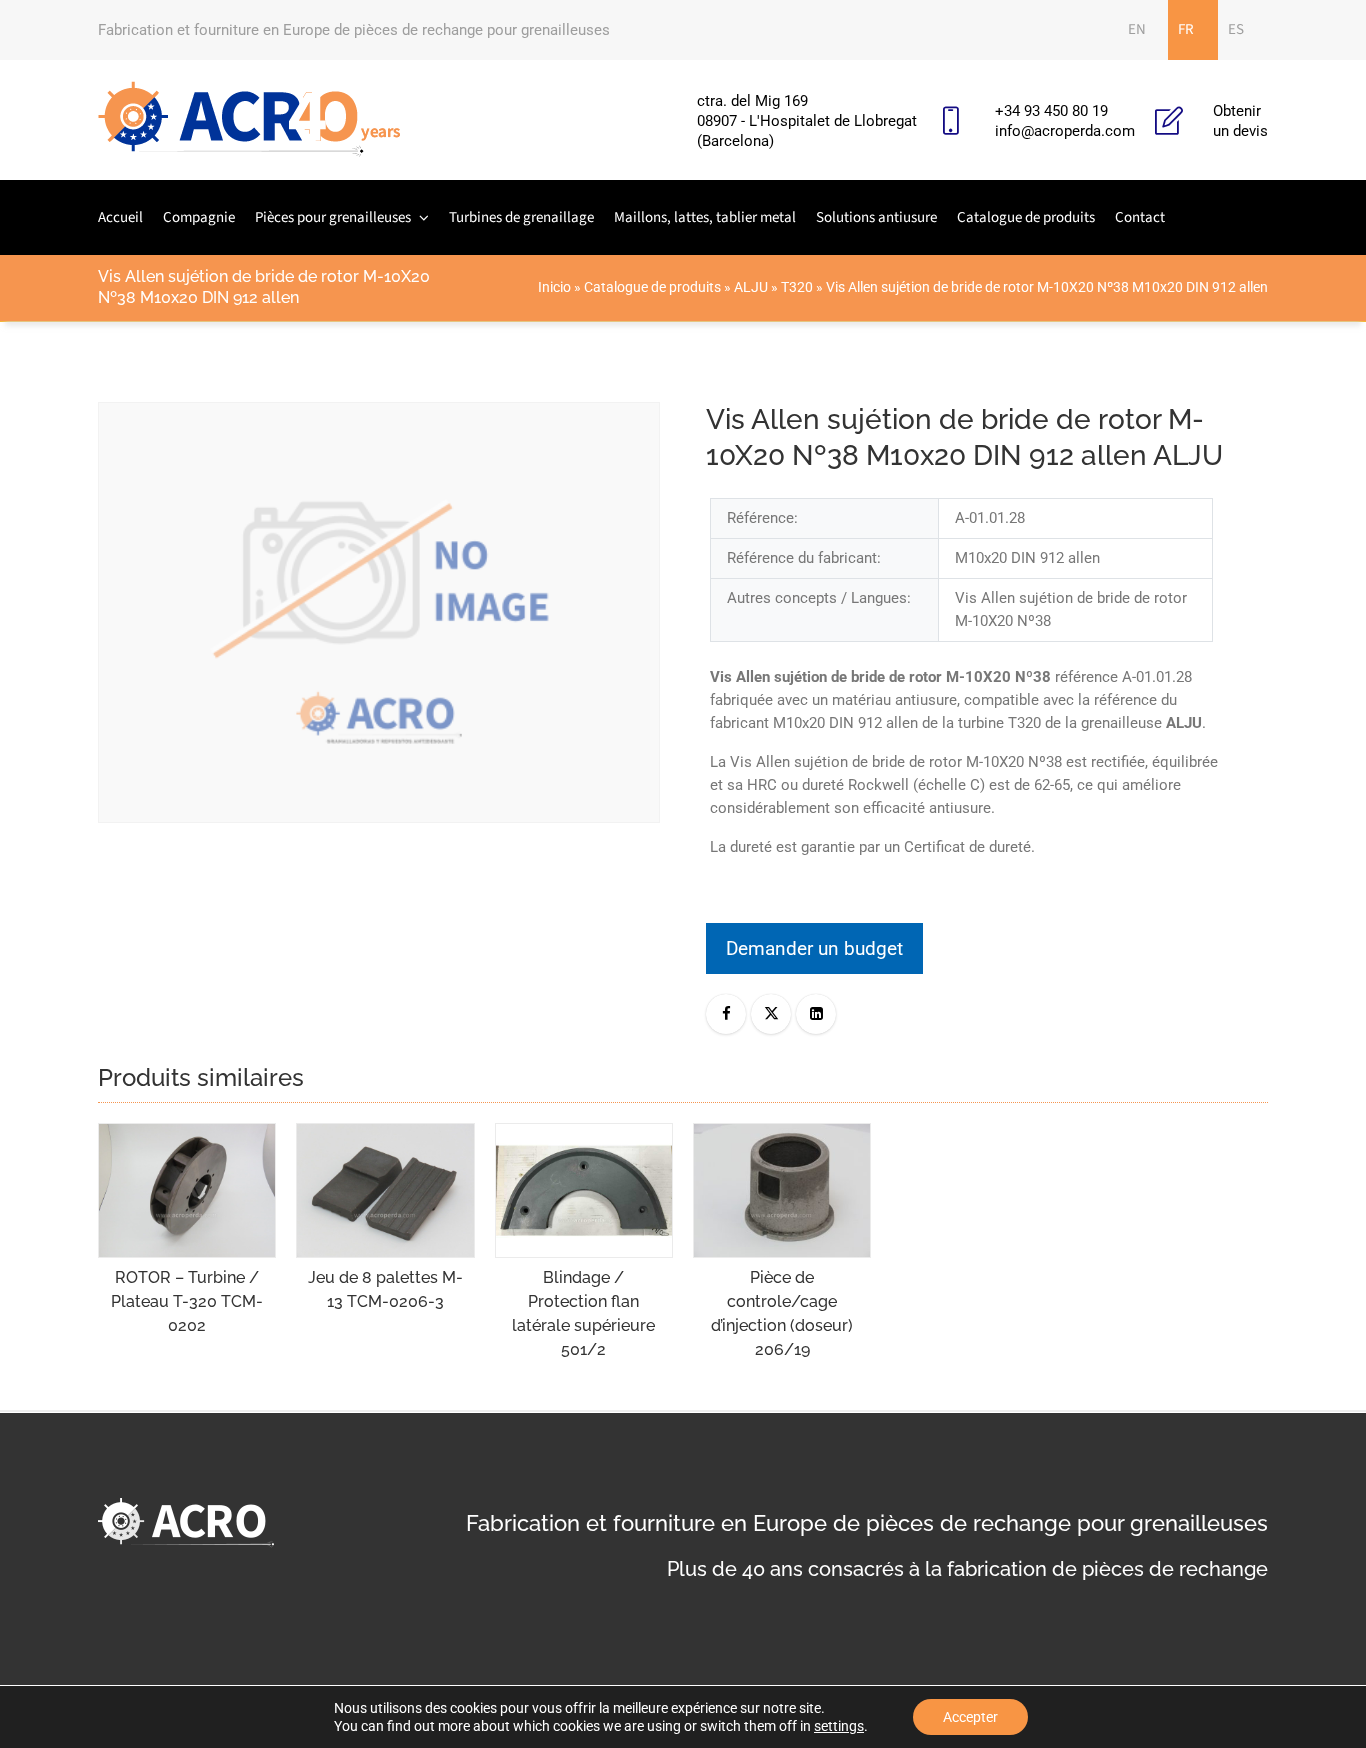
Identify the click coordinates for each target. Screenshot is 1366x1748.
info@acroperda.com (1065, 131)
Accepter (970, 1717)
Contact (1140, 217)
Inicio (554, 287)
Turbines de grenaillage (521, 217)
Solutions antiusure (876, 217)
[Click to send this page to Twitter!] (771, 1014)
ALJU (751, 287)
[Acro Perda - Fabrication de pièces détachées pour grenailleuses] (249, 120)
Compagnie (199, 217)
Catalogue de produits (1026, 217)
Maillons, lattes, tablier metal (705, 217)
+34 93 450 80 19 (1051, 111)
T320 (797, 287)
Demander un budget (814, 948)
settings (839, 1726)
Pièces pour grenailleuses (333, 217)
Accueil (120, 217)
